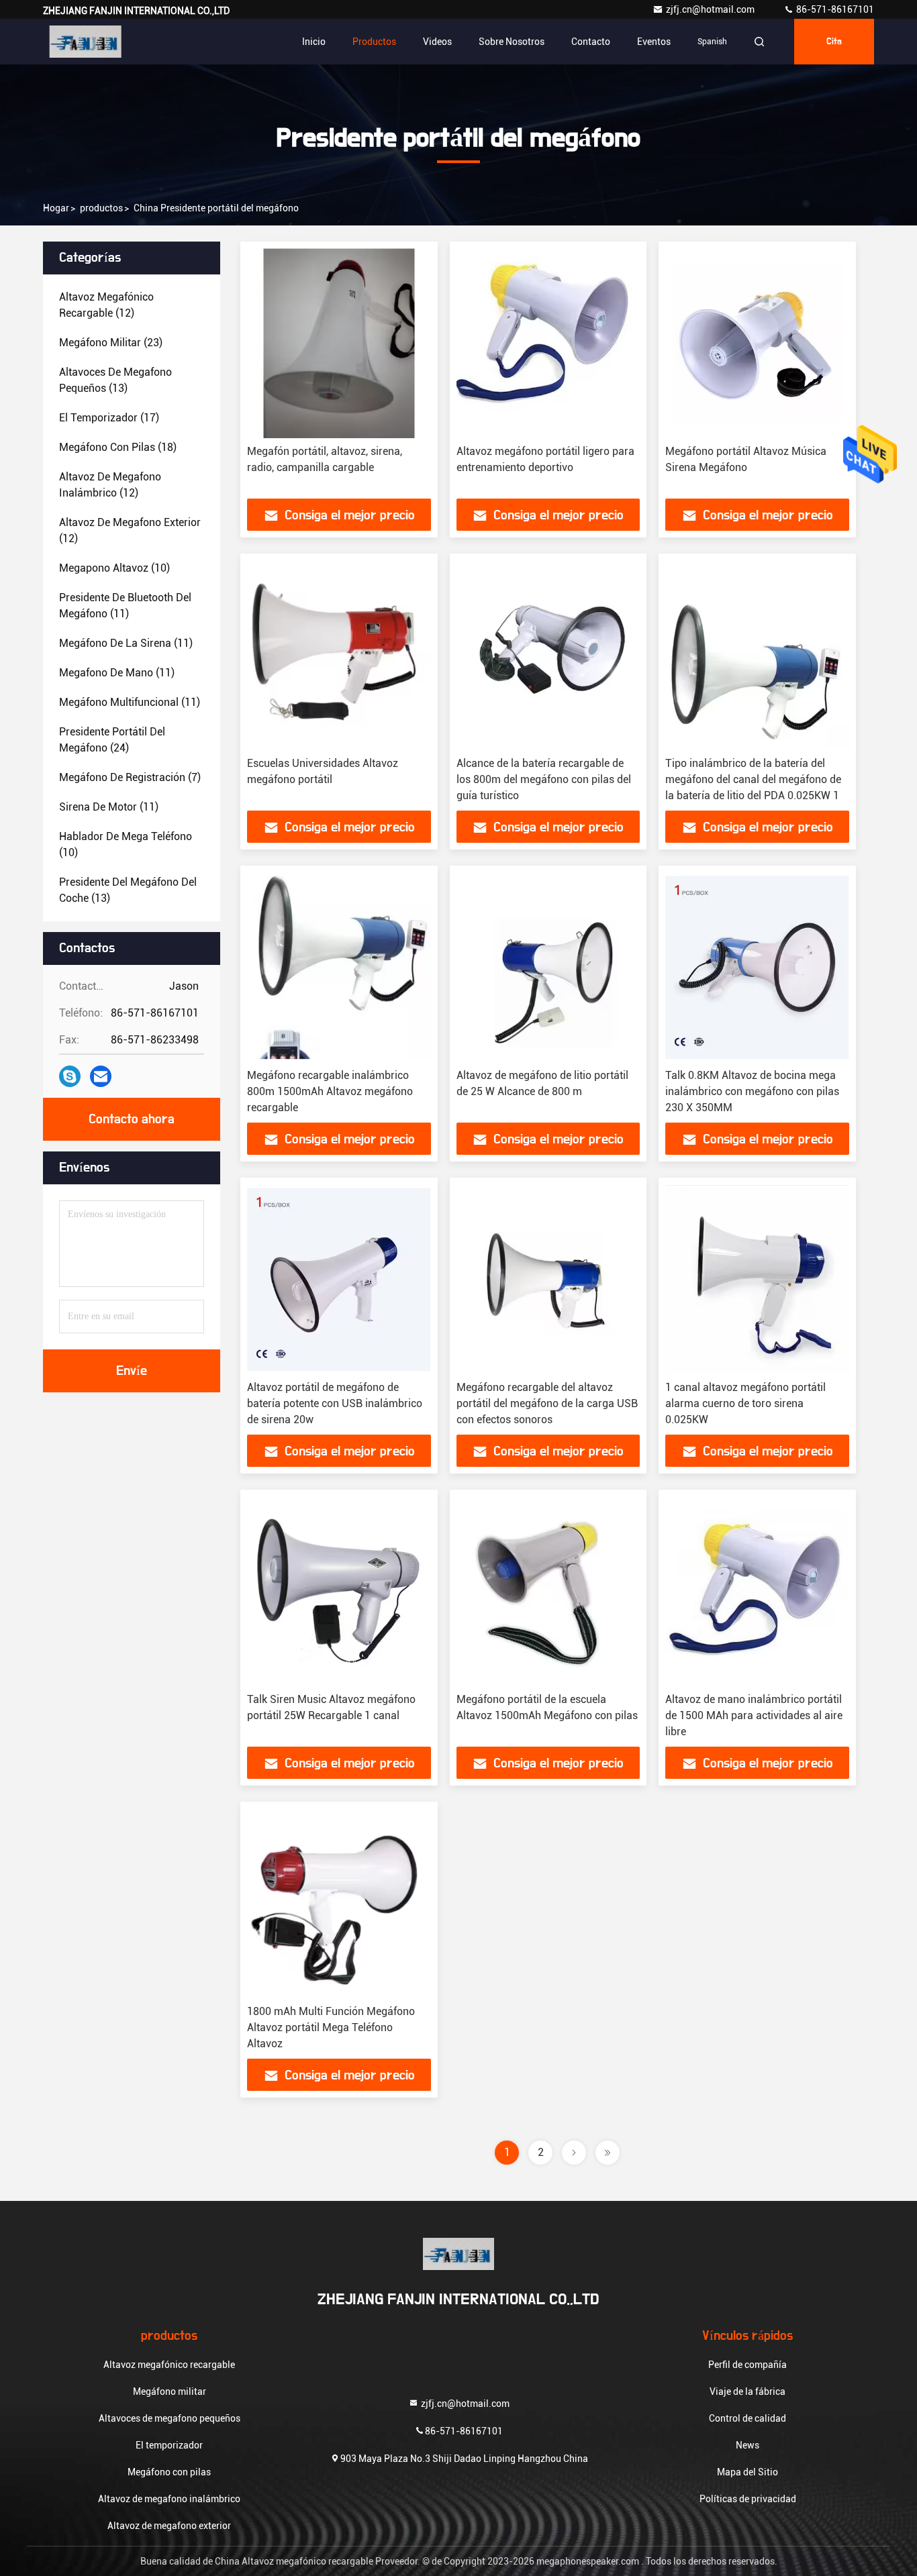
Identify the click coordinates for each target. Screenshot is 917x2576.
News (747, 2445)
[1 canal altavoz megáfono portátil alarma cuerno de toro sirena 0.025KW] (757, 1279)
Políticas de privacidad (748, 2499)
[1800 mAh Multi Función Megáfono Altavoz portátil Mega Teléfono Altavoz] (339, 1903)
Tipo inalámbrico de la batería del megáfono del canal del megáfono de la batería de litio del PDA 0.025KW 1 (753, 779)
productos (101, 208)
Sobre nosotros (512, 42)
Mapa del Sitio (747, 2472)
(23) (111, 343)
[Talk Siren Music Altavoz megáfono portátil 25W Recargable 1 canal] (339, 1591)
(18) (118, 447)
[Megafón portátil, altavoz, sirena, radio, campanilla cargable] (339, 343)
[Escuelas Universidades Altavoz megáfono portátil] (339, 655)
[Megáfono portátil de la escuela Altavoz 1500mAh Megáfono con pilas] (548, 1591)
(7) (130, 777)
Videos (437, 42)
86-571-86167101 (834, 9)
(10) (114, 568)
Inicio (314, 42)
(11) (125, 606)
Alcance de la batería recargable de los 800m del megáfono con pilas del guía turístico (544, 779)
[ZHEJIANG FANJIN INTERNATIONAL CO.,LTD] (85, 42)
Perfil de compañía (747, 2365)
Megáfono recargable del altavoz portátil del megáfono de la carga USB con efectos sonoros (547, 1403)
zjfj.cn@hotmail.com (711, 9)
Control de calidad (747, 2418)
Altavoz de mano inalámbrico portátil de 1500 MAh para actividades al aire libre (754, 1715)
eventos (654, 42)
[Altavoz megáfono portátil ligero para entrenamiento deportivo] (548, 343)
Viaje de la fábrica (747, 2391)
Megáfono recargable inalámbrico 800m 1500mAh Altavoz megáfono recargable (330, 1091)
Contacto (591, 42)
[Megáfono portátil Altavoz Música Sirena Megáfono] (757, 343)
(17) (109, 418)
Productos (374, 42)
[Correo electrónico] (101, 1076)
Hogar (56, 208)
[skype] (70, 1076)
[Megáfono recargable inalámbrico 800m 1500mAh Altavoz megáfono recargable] (339, 967)
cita (834, 42)
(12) (106, 305)
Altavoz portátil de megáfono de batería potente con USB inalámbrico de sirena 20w (335, 1403)
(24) (112, 740)
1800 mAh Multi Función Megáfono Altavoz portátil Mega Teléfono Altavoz (331, 2027)
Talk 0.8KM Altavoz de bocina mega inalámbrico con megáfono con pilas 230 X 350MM (752, 1091)
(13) (115, 380)
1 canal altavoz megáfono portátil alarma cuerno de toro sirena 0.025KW (745, 1403)
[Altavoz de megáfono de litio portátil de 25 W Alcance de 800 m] (548, 967)
